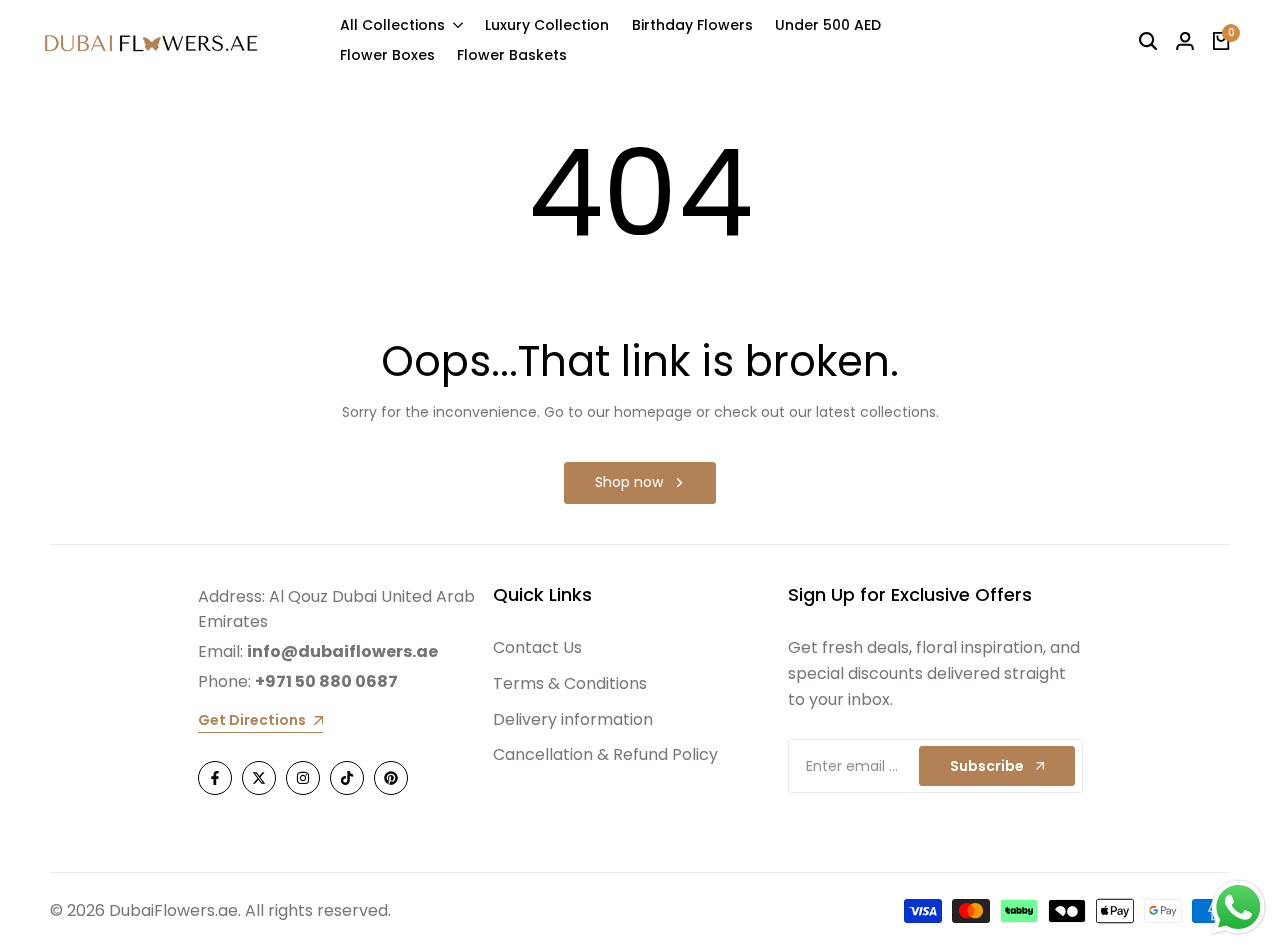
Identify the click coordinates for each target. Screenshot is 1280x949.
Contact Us (537, 647)
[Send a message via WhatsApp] (1238, 907)
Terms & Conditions (570, 683)
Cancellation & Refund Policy (605, 754)
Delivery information (573, 719)
